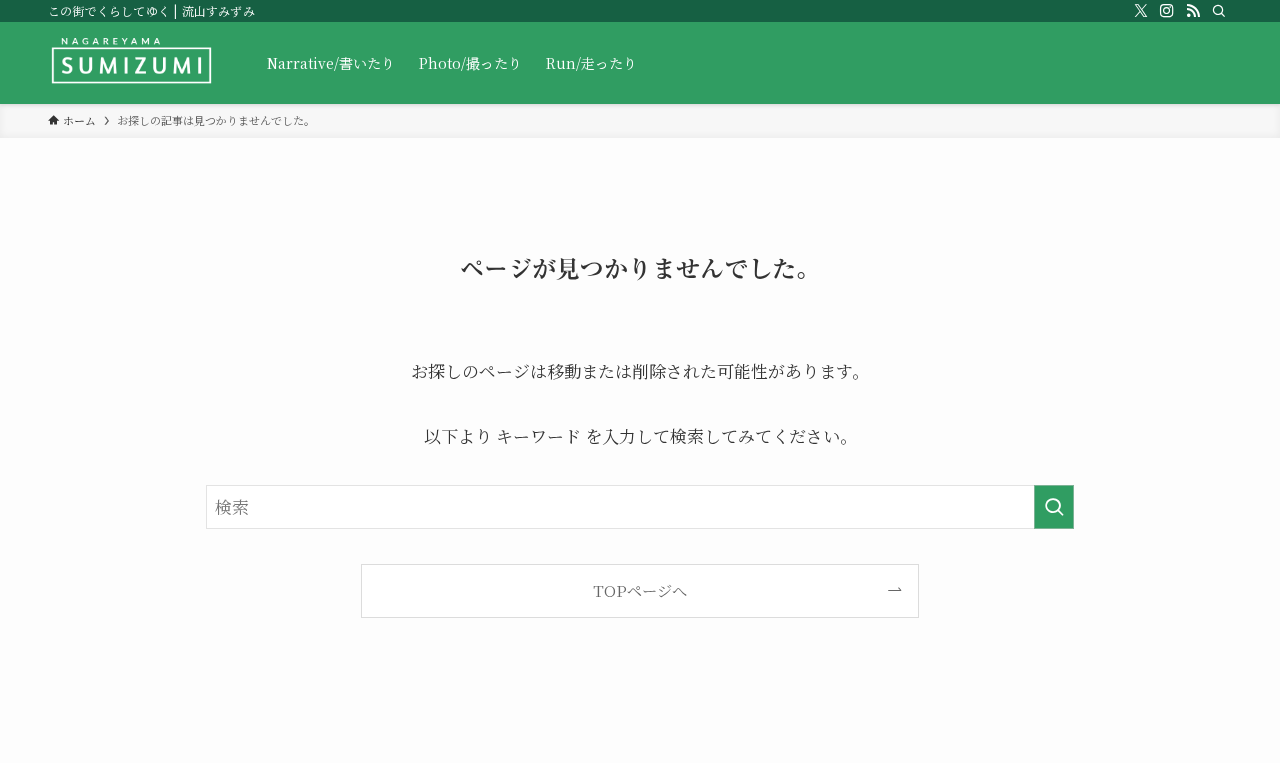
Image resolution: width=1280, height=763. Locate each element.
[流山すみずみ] (131, 63)
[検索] (1219, 11)
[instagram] (1167, 11)
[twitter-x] (1141, 11)
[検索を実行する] (1054, 507)
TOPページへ (640, 590)
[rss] (1193, 11)
